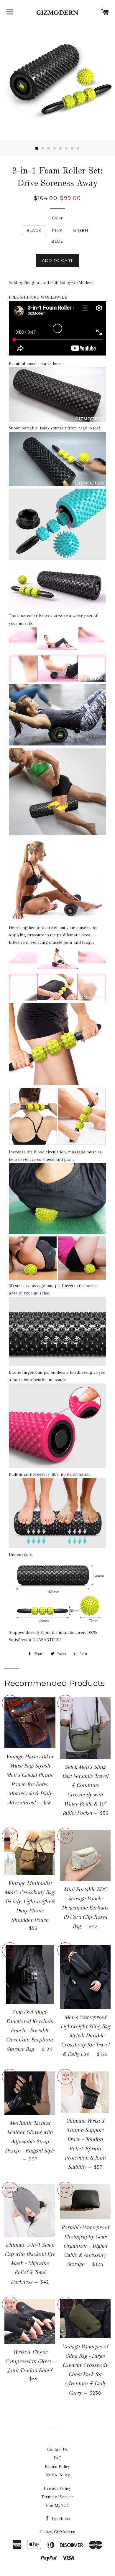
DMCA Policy (57, 2475)
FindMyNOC (58, 2505)
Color (57, 218)
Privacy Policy (57, 2488)
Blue (57, 241)
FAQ (58, 2458)
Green (81, 230)
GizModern (65, 2532)
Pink (57, 230)
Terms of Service (57, 2497)
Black (34, 230)
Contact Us (57, 2449)
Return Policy (57, 2466)
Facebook (61, 2519)
